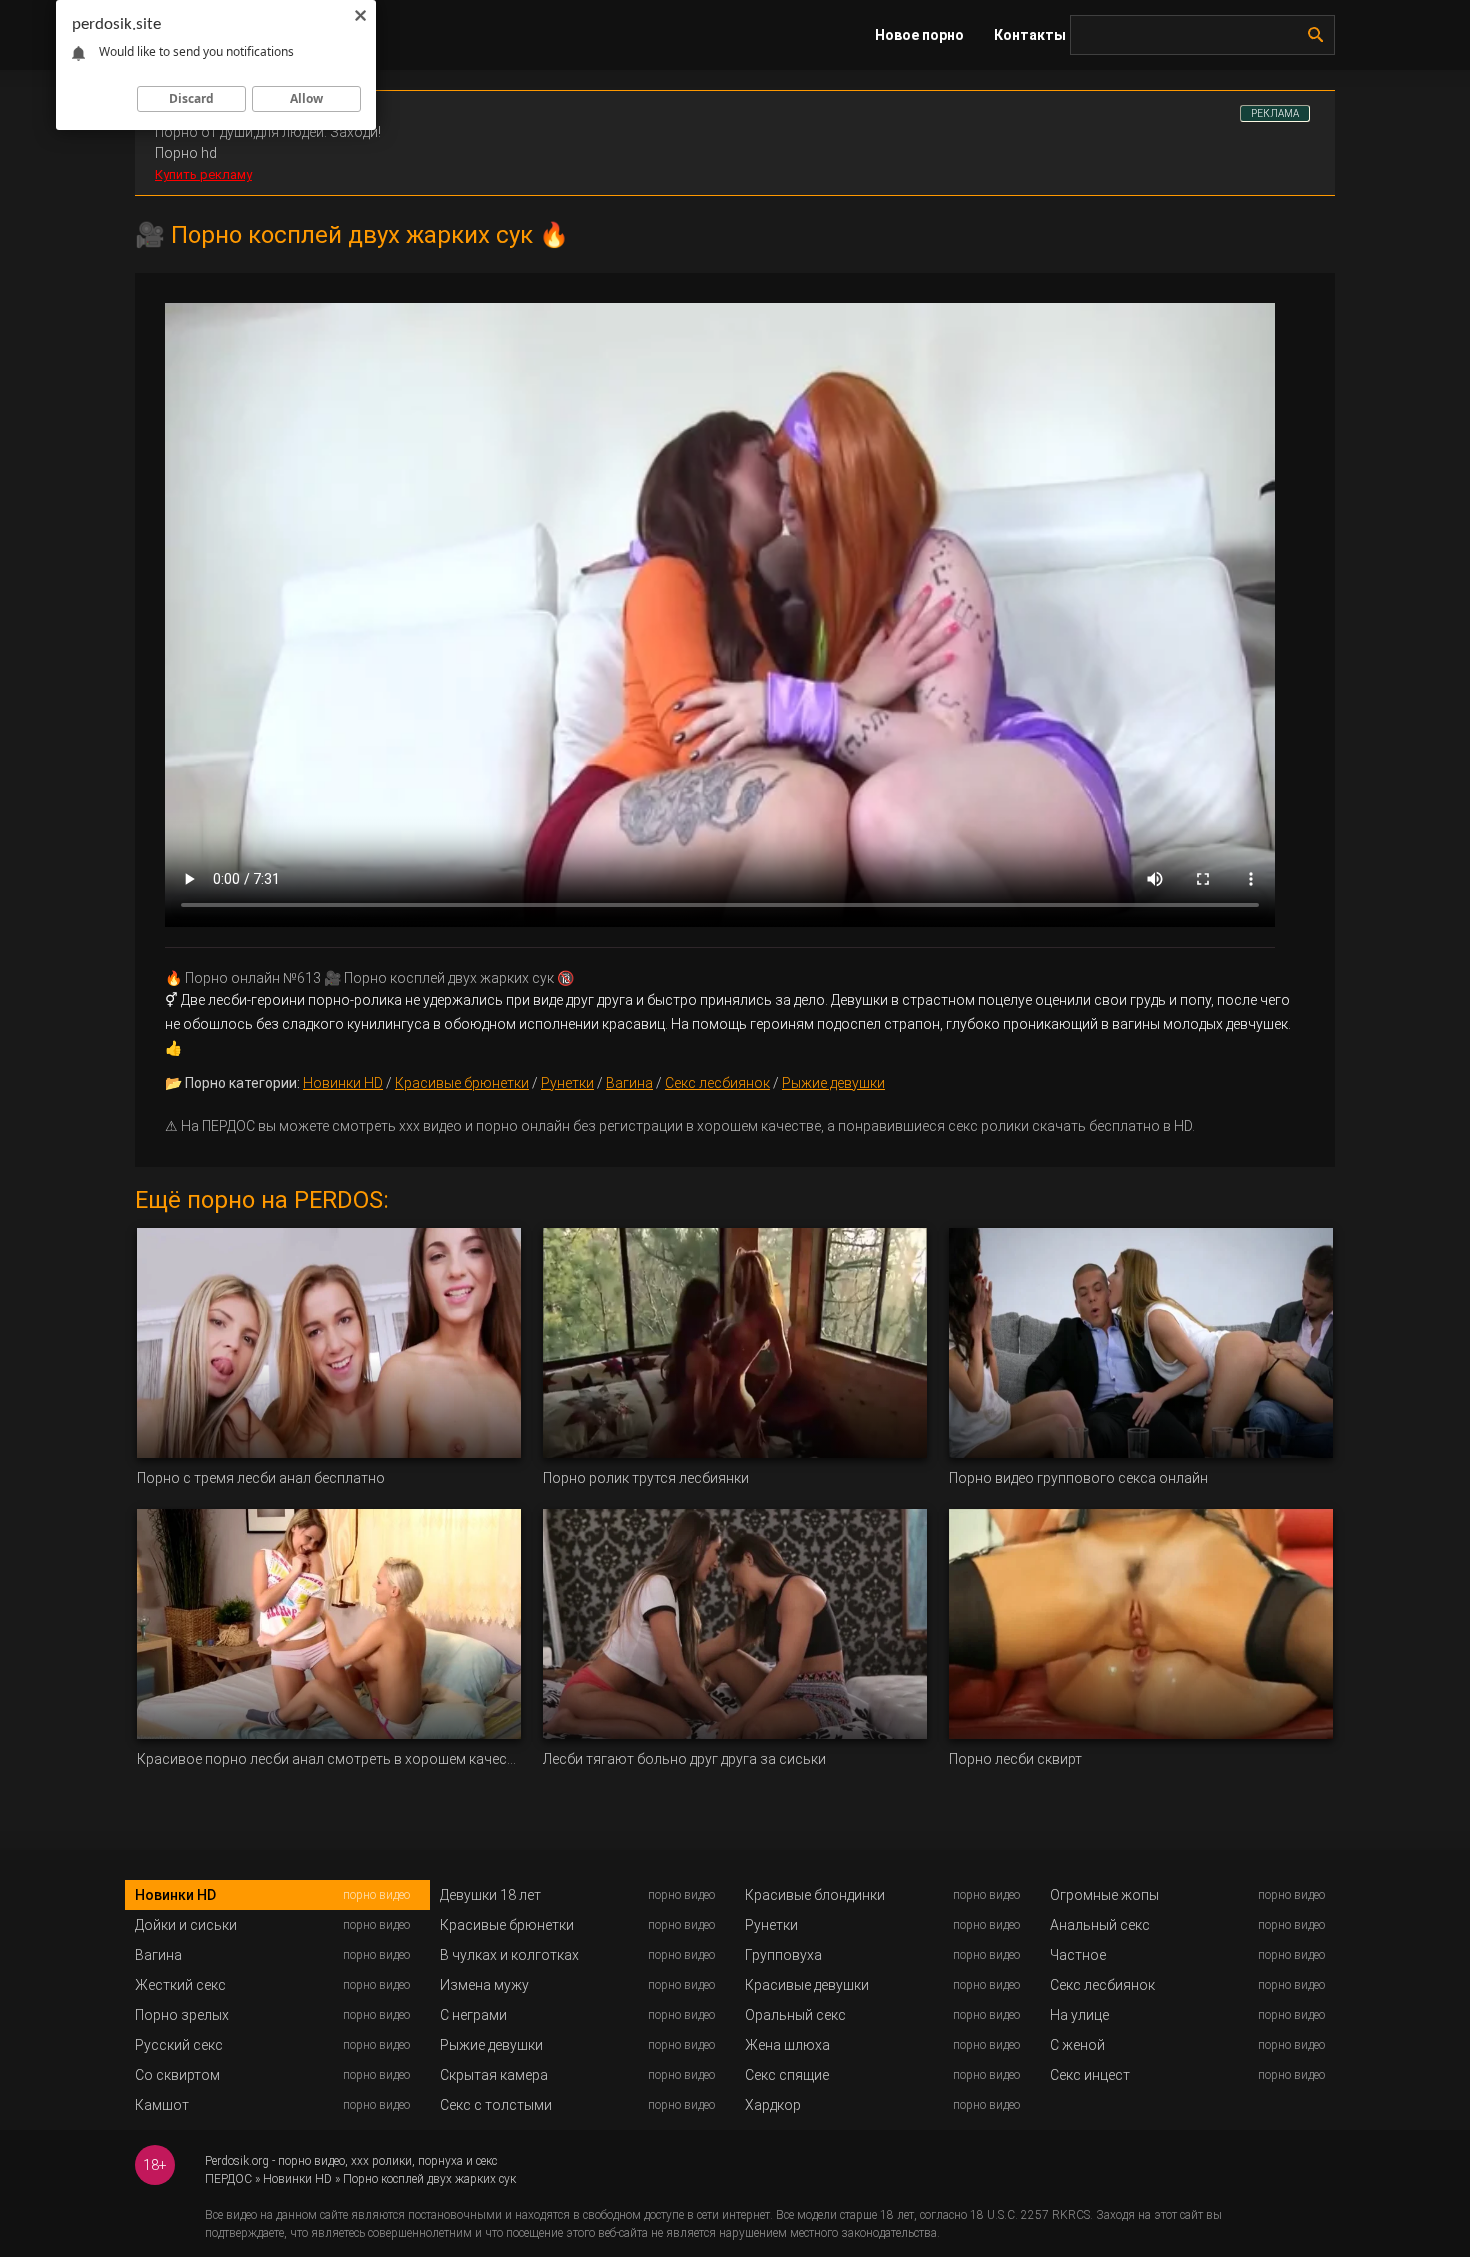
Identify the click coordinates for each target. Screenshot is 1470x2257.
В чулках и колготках (509, 1955)
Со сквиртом (177, 2075)
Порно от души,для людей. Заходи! (268, 132)
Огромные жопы (1104, 1895)
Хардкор (773, 2105)
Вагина (629, 1083)
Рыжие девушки (833, 1083)
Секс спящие (787, 2075)
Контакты (1030, 35)
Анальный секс (1100, 1925)
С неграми (473, 2015)
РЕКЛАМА (1275, 113)
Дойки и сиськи (186, 1925)
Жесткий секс (180, 1985)
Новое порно (919, 35)
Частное (1078, 1955)
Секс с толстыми (496, 2105)
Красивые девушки (807, 1985)
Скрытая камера (494, 2075)
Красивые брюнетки (462, 1083)
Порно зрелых (182, 2015)
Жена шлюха (787, 2045)
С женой (1077, 2045)
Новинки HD (343, 1083)
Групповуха (783, 1955)
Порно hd (186, 153)
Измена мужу (484, 1985)
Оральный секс (795, 2015)
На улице (1079, 2015)
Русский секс (179, 2045)
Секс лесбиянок (717, 1083)
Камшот (162, 2105)
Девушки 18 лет (490, 1895)
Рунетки (567, 1083)
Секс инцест (1090, 2075)
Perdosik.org (237, 2161)
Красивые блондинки (815, 1895)
